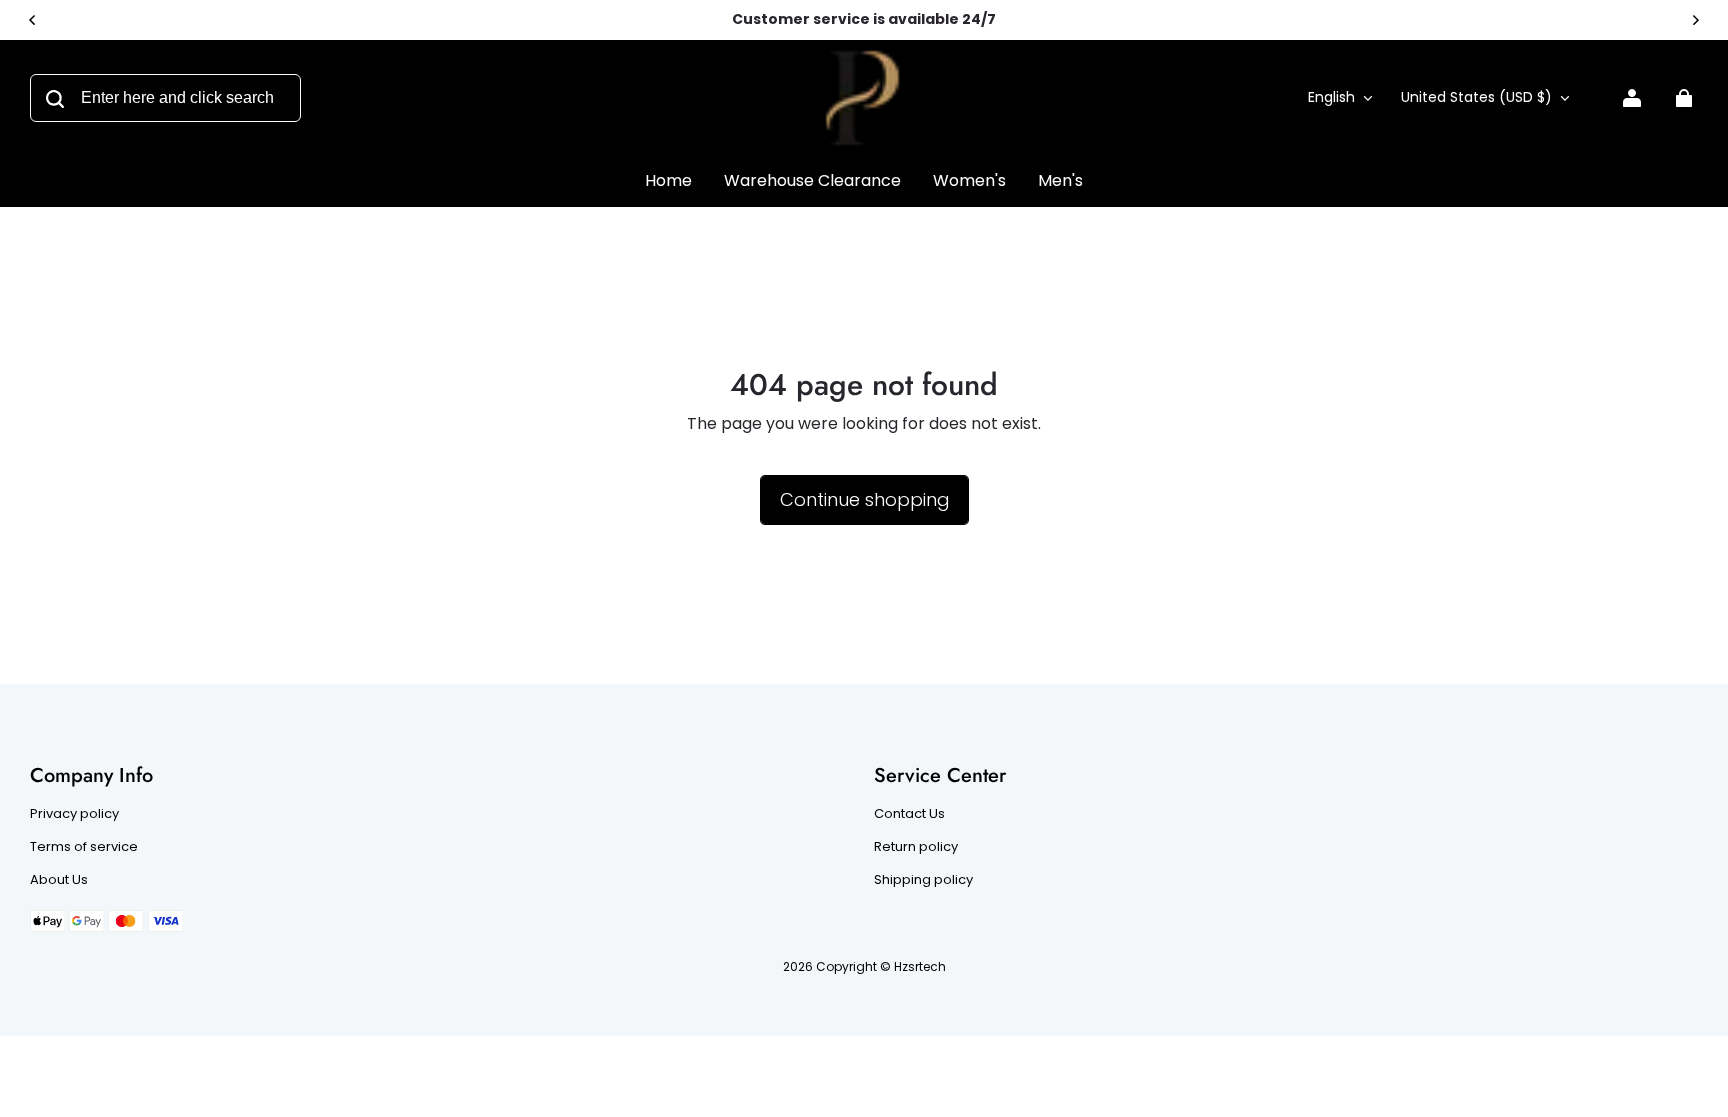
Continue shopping (864, 499)
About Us (59, 880)
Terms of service (84, 847)
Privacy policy (74, 814)
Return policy (916, 847)
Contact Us (909, 814)
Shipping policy (923, 880)
